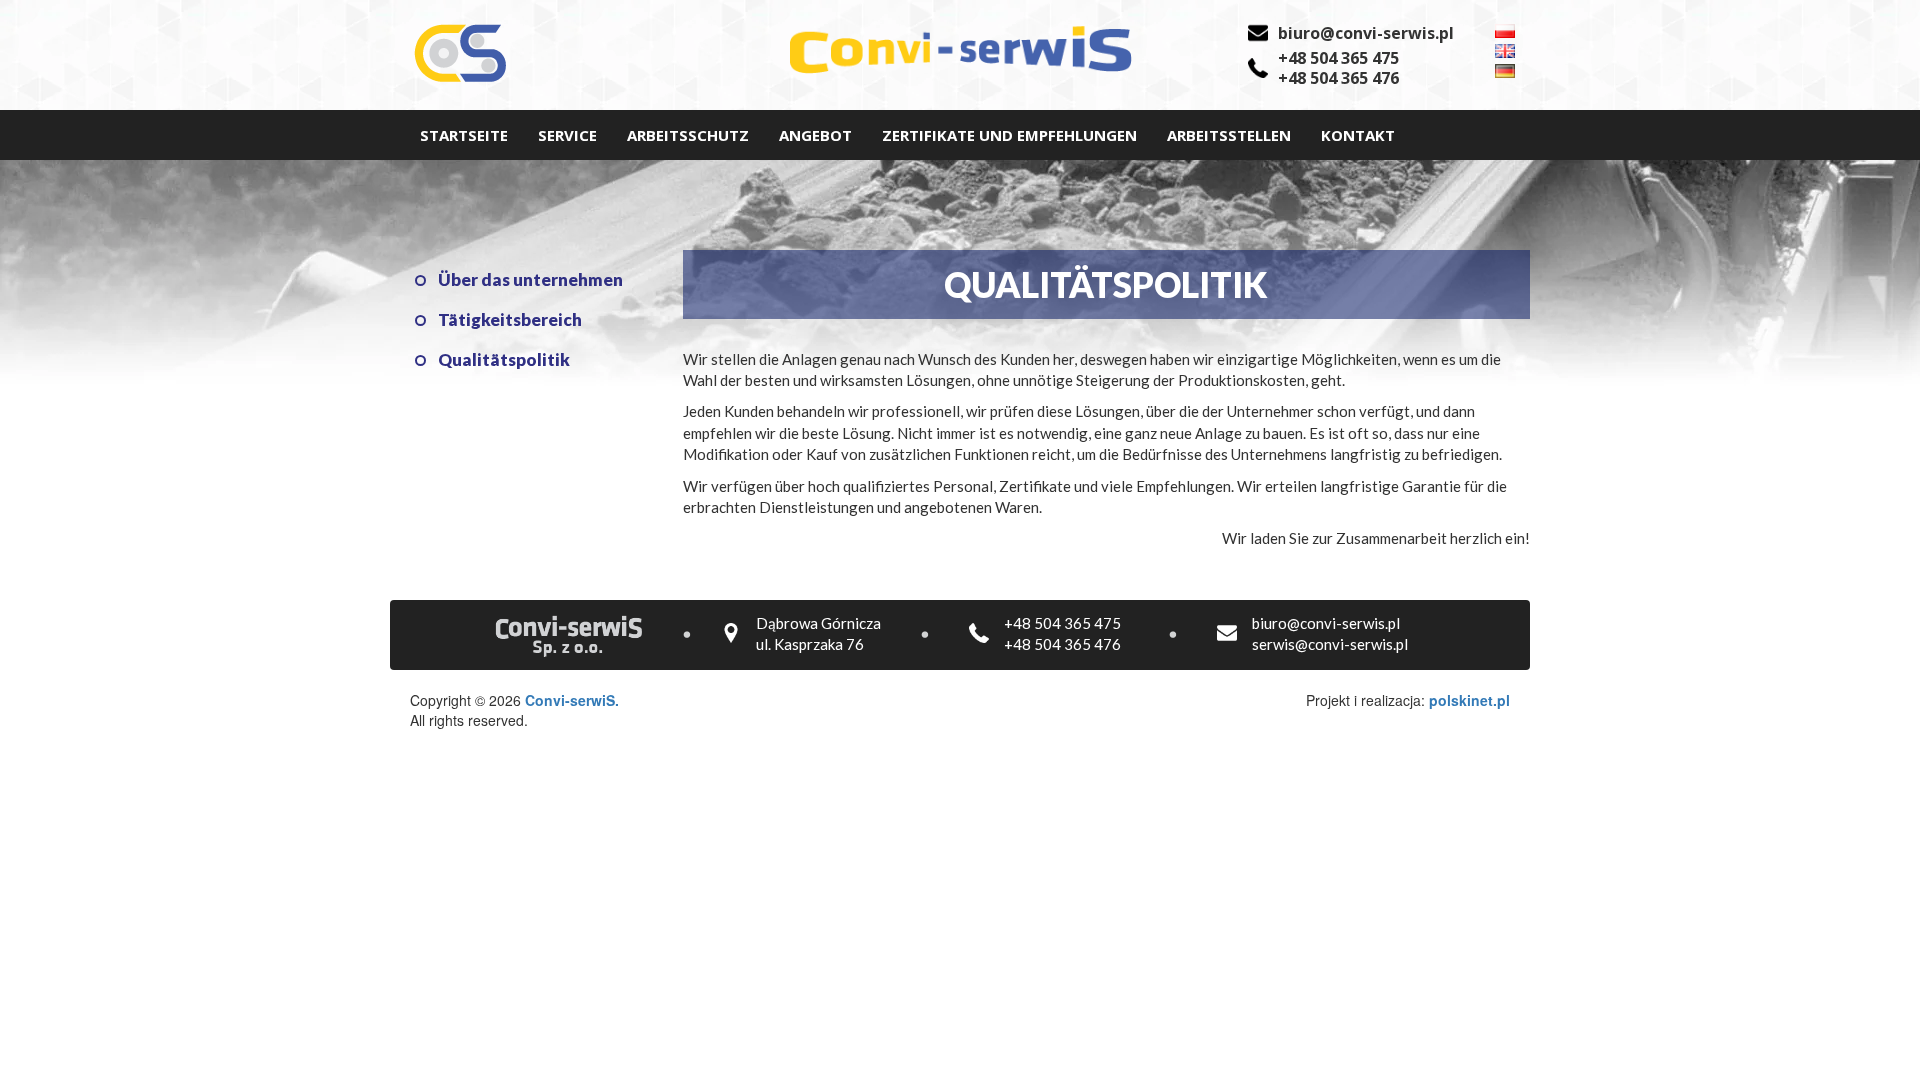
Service (567, 135)
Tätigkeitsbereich (510, 320)
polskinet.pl (1469, 700)
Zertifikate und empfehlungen (1009, 135)
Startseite (464, 135)
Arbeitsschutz (688, 135)
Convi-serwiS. (572, 700)
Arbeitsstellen (1229, 135)
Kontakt (1358, 135)
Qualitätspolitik (504, 360)
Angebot (815, 135)
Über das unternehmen (530, 280)
